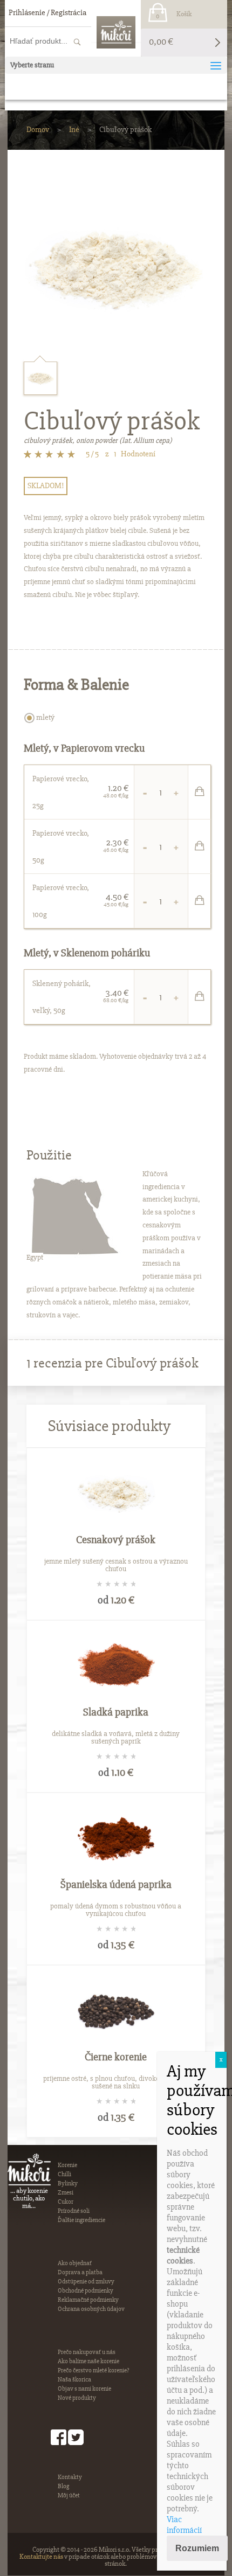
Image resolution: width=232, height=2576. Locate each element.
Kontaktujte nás (41, 2557)
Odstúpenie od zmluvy (86, 2282)
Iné (74, 129)
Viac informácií (184, 2525)
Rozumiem (197, 2548)
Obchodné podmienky (86, 2291)
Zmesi (66, 2193)
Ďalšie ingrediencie (81, 2220)
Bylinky (68, 2183)
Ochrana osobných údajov (91, 2309)
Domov (38, 129)
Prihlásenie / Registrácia (47, 12)
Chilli (64, 2174)
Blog (63, 2486)
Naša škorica (74, 2380)
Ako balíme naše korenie (88, 2361)
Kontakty (70, 2477)
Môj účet (69, 2495)
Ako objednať (75, 2263)
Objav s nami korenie (84, 2389)
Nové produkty (77, 2398)
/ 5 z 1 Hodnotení (121, 454)
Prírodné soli (74, 2211)
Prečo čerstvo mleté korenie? (93, 2370)
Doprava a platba (80, 2272)
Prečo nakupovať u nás (87, 2352)
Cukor (66, 2202)
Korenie (67, 2165)
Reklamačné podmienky (88, 2300)
